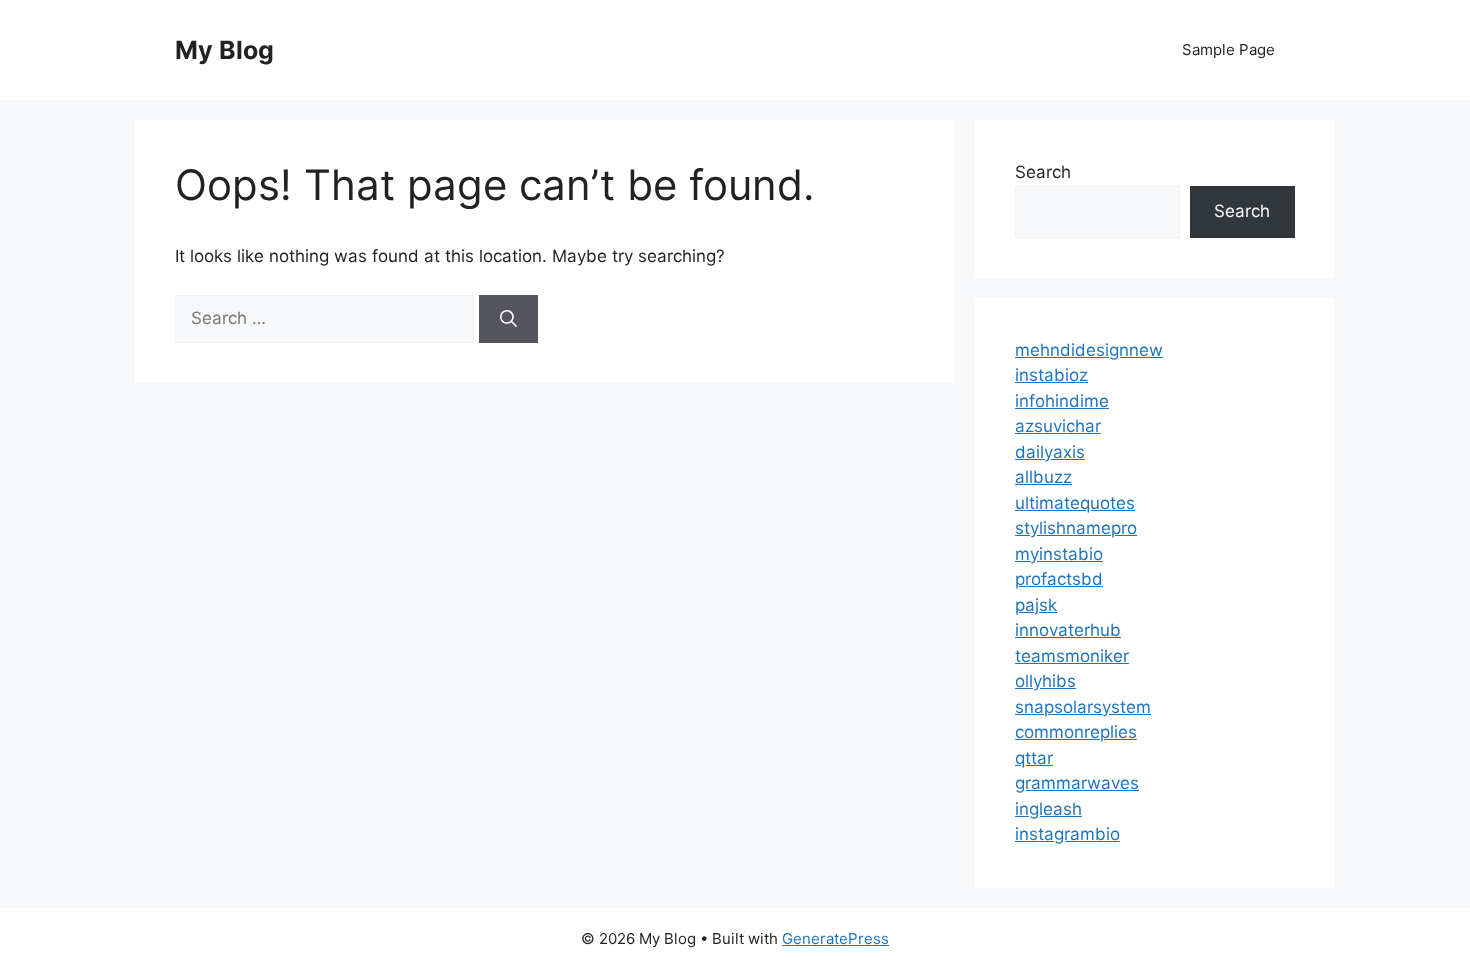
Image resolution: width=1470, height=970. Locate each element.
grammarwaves (1077, 783)
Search (1043, 172)
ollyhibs (1045, 681)
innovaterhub (1068, 630)
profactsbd (1059, 579)
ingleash (1048, 809)
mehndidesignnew (1089, 350)
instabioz (1051, 375)
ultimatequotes (1075, 503)
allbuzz (1043, 477)
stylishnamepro (1076, 528)
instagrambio (1067, 834)
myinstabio (1059, 554)
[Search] (508, 319)
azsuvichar (1058, 426)
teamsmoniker (1072, 656)
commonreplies (1076, 732)
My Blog (224, 50)
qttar (1034, 758)
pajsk (1036, 605)
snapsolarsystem (1083, 707)
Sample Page (1228, 49)
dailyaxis (1050, 452)
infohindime (1062, 401)
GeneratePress (835, 938)
